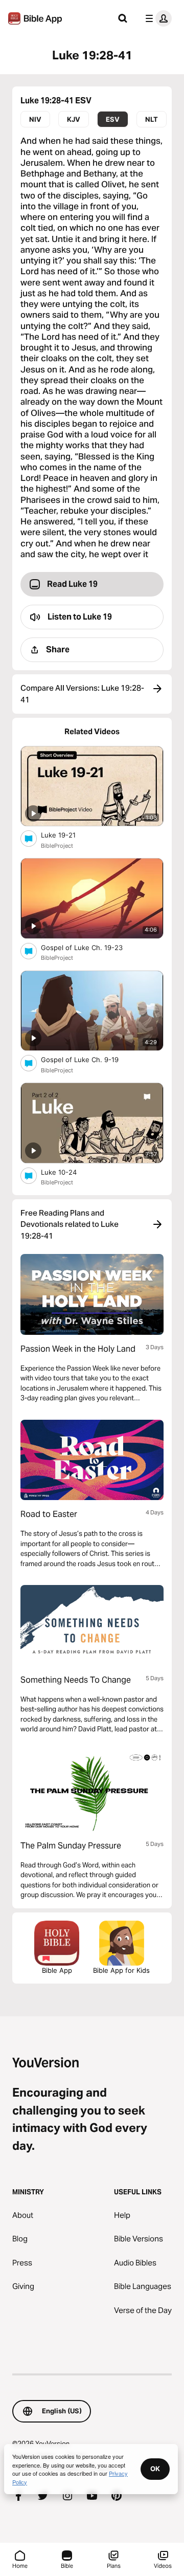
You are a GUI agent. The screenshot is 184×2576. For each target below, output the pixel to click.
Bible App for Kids (121, 1970)
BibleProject (57, 846)
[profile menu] (156, 18)
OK (155, 2469)
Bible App (57, 1970)
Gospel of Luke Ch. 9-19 (89, 1059)
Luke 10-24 (67, 1172)
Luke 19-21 (67, 835)
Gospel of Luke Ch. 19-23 (91, 947)
